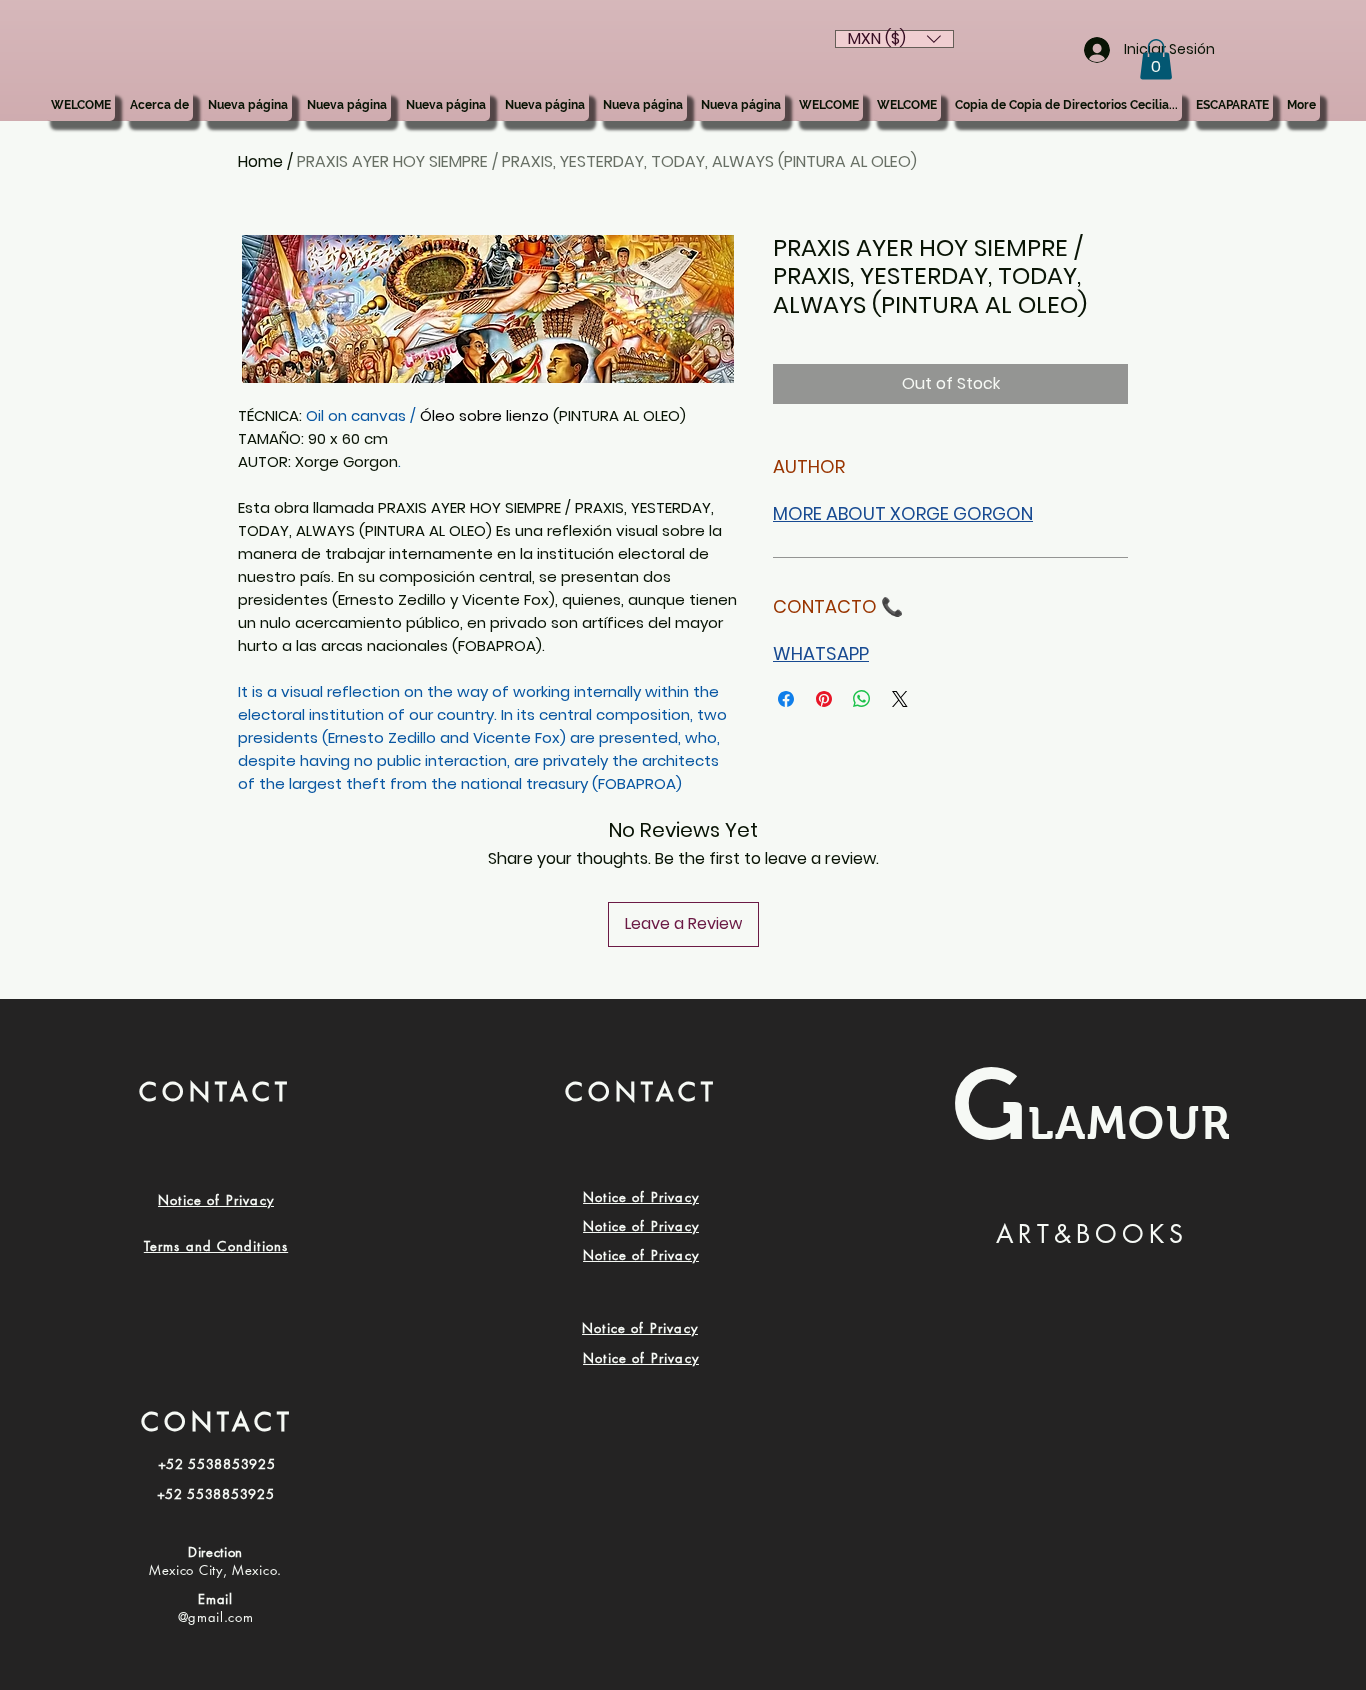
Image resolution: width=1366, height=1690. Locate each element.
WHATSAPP (821, 653)
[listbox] (894, 39)
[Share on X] (900, 699)
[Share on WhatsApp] (862, 699)
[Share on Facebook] (786, 699)
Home (260, 161)
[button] (1156, 59)
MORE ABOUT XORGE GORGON (903, 513)
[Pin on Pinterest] (824, 699)
